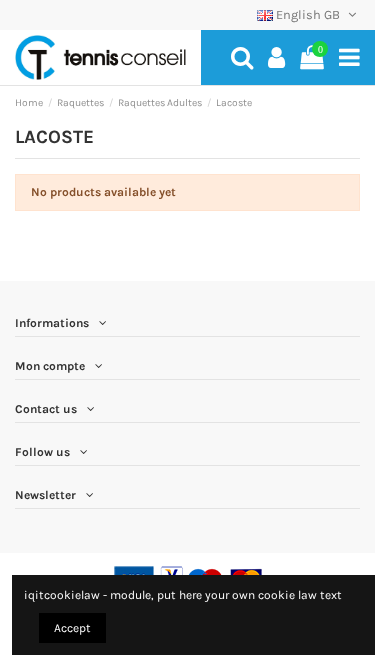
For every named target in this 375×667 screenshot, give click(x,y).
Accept (72, 628)
